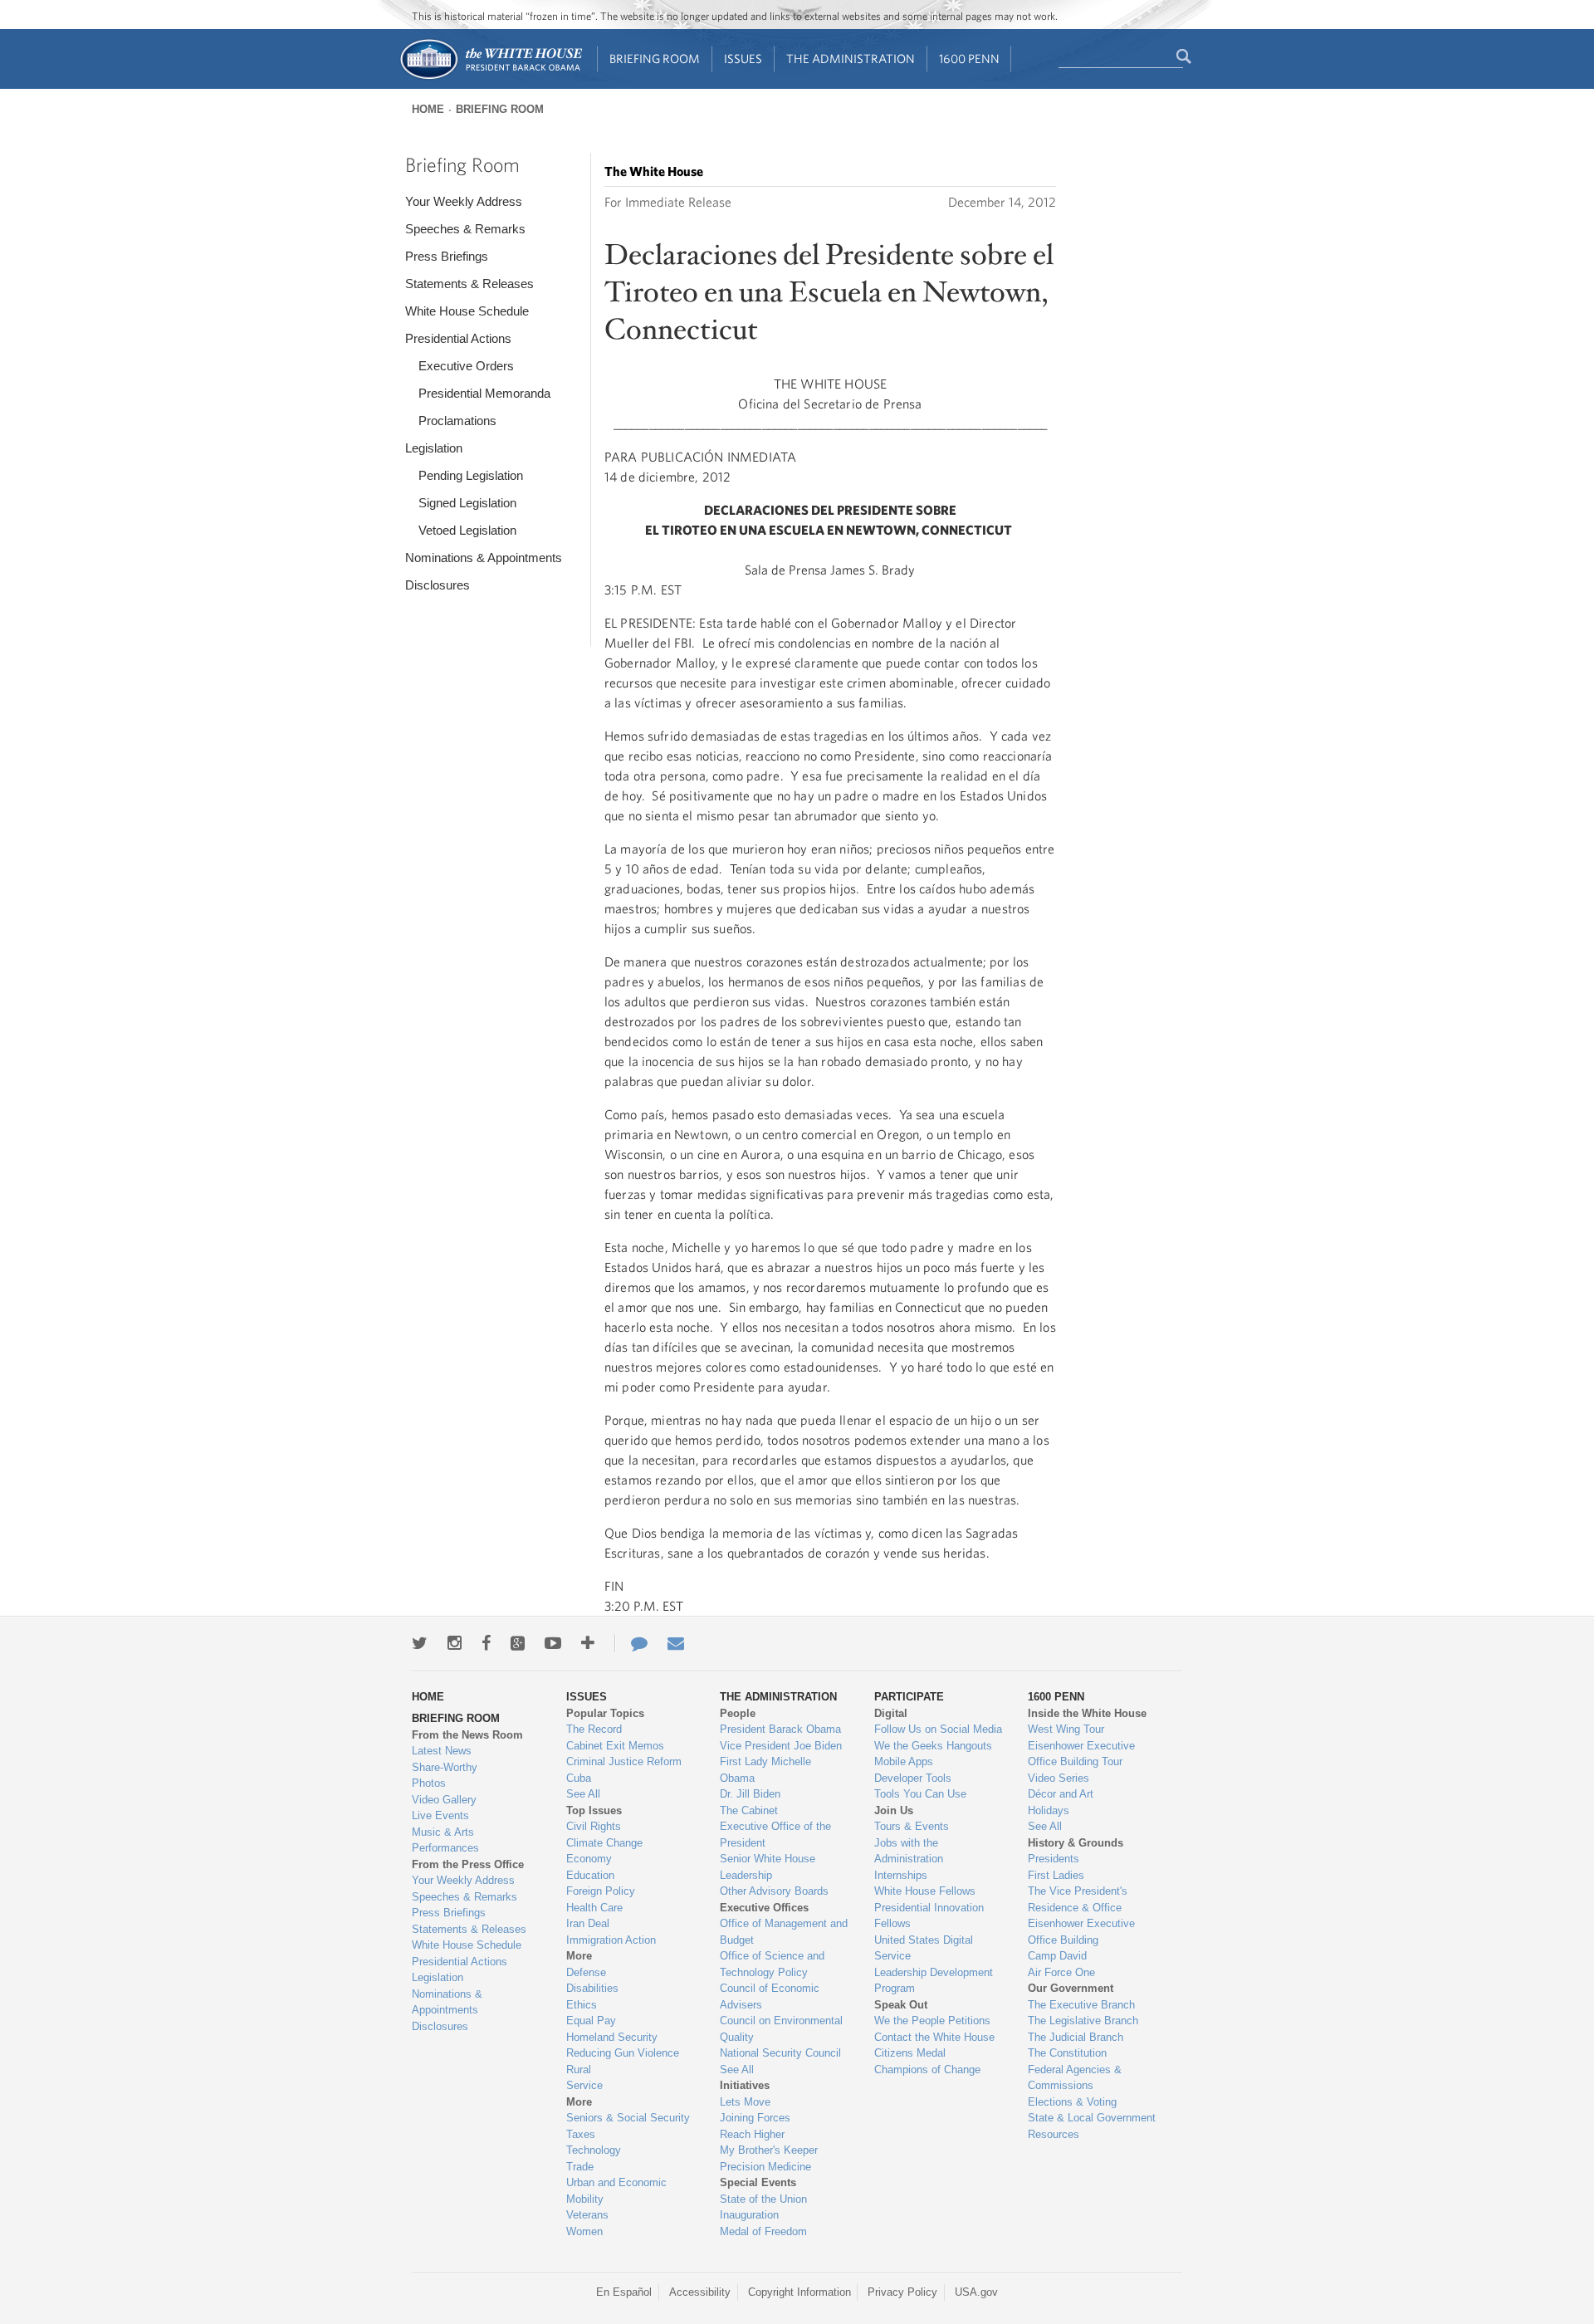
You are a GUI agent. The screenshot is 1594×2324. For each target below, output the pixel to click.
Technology (594, 2150)
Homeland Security (612, 2037)
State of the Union (763, 2199)
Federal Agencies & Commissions (1075, 2078)
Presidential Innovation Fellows (929, 1916)
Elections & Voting (1072, 2102)
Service (584, 2085)
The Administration (851, 59)
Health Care (594, 1908)
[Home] (490, 78)
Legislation (434, 448)
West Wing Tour (1066, 1729)
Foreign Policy (601, 1891)
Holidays (1049, 1810)
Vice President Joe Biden (781, 1746)
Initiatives (745, 2085)
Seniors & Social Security (628, 2118)
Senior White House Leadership (768, 1867)
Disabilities (592, 1988)
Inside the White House (1087, 1713)
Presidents (1054, 1859)
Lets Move (745, 2102)
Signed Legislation (467, 503)
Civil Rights (594, 1826)
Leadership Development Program (934, 1981)
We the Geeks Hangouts (933, 1746)
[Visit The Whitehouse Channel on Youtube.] (553, 1643)
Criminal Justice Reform (624, 1761)
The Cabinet (749, 1810)
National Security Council (780, 2053)
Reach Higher (752, 2134)
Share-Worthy (445, 1767)
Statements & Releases (469, 284)
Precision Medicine (765, 2167)
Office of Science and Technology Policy (772, 1964)
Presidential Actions (458, 338)
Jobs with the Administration (909, 1851)
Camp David (1057, 1956)
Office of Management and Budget (784, 1932)
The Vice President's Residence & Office (1078, 1899)
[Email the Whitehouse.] (676, 1643)
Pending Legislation (471, 475)
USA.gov (976, 2292)
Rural (579, 2070)
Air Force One (1061, 1972)
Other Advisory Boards (774, 1891)
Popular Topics (605, 1713)
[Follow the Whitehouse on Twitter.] (420, 1643)
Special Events (758, 2182)
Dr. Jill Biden (750, 1794)
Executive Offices (764, 1908)
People (738, 1713)
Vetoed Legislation (467, 530)
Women (584, 2231)
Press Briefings (447, 256)
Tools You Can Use (920, 1794)
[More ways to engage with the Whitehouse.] (588, 1643)
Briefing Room (655, 59)
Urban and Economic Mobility (616, 2191)
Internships (901, 1875)
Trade (580, 2167)
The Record (594, 1729)
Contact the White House (934, 2037)
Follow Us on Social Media (938, 1729)
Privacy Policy (902, 2292)
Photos (429, 1783)
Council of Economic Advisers (770, 1996)
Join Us (894, 1810)
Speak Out (901, 2005)
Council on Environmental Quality (781, 2029)
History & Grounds (1076, 1843)
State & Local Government (1092, 2118)
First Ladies (1056, 1875)
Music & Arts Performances (445, 1840)
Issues (743, 59)
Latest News (442, 1751)
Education (590, 1875)
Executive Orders (466, 366)
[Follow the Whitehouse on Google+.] (518, 1643)
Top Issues (594, 1810)
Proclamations (457, 421)
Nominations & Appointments (484, 558)
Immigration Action (611, 1940)
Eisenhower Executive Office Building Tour (1081, 1754)
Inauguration (749, 2215)
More (579, 1956)
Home (428, 109)
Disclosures (438, 585)
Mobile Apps (904, 1761)
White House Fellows (925, 1891)
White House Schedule (467, 311)
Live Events (440, 1815)
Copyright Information (799, 2292)
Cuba (579, 1778)
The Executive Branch (1081, 2005)
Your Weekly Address (464, 201)
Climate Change (604, 1843)
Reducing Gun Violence (623, 2053)
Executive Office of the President (775, 1835)
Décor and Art (1061, 1794)
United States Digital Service (924, 1948)
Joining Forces (755, 2118)
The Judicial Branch (1076, 2037)
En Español (624, 2292)
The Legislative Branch (1083, 2021)
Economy (589, 1859)
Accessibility (700, 2292)
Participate (909, 1697)
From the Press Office (468, 1864)
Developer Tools (913, 1778)
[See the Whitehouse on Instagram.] (455, 1643)
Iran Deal (588, 1923)
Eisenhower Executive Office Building (1081, 1932)
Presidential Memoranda (484, 393)
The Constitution (1067, 2053)
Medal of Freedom (763, 2231)
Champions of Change (927, 2070)
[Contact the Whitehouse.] (631, 1643)
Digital (891, 1713)
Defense (586, 1972)
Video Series (1059, 1778)
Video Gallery (444, 1800)
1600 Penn (969, 59)
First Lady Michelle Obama (765, 1770)
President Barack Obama (780, 1729)
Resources (1054, 2134)
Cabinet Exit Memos (615, 1746)
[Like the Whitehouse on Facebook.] (486, 1643)
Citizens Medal (910, 2053)
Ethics (582, 2005)
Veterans (587, 2215)
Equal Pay (591, 2021)
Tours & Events (912, 1826)
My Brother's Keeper (769, 2150)
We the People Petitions (932, 2021)
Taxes (581, 2134)
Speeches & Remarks (465, 229)
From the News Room (467, 1735)
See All (583, 1794)
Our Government (1071, 1988)
